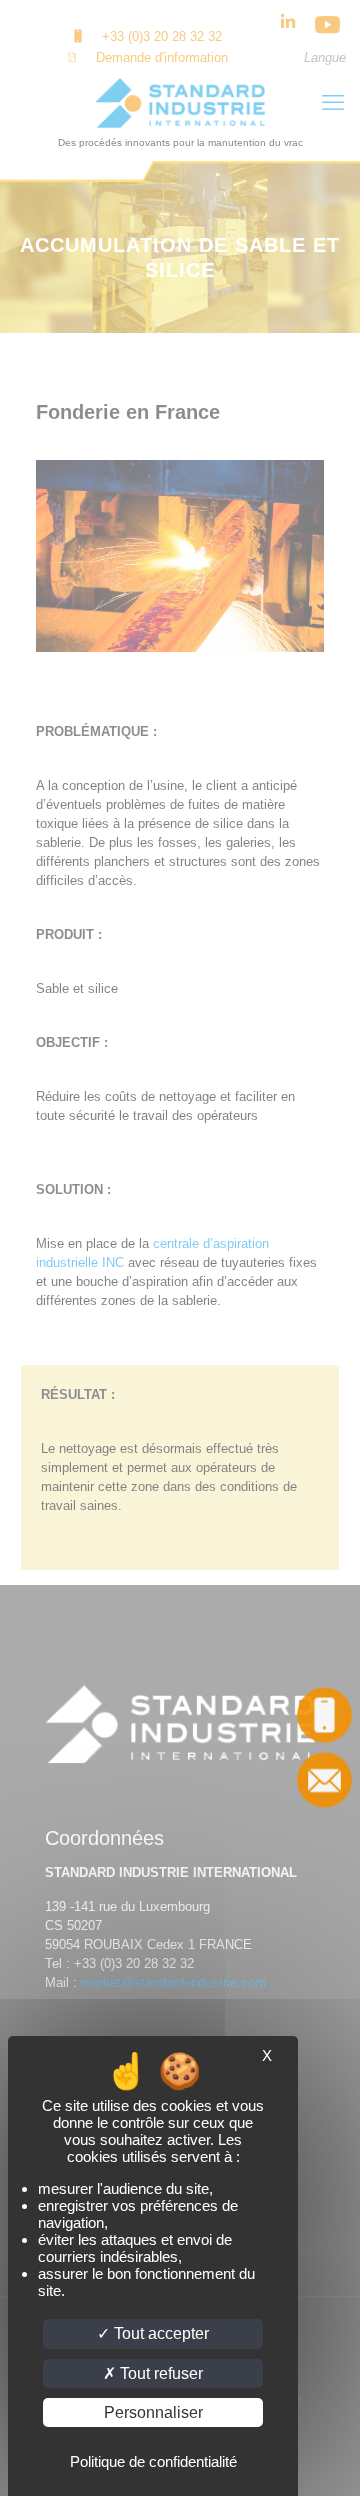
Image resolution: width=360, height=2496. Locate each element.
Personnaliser (153, 2412)
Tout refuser (159, 2373)
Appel (325, 1714)
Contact (325, 1779)
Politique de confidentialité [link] (153, 2461)
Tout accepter (159, 2333)
